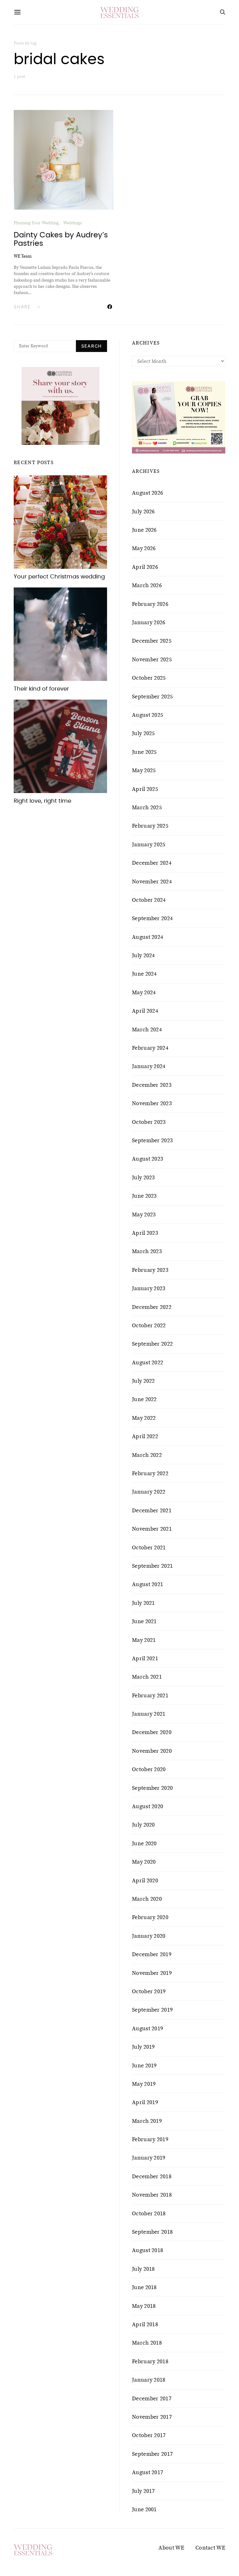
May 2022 (144, 1418)
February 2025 (150, 826)
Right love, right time (42, 801)
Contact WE (210, 2548)
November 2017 (152, 2417)
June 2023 (144, 1196)
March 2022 (147, 1455)
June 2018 (144, 2287)
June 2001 (144, 2509)
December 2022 (152, 1307)
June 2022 (144, 1399)
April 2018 (145, 2324)
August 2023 (148, 1159)
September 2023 (152, 1140)
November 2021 (152, 1529)
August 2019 (148, 2028)
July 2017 (143, 2491)
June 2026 (144, 530)
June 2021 (144, 1621)
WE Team (23, 256)
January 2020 (149, 1936)
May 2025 (144, 770)
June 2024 (144, 974)
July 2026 (143, 511)
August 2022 (148, 1362)
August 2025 (148, 715)
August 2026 (148, 493)
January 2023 (149, 1288)
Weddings (73, 223)
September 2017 (152, 2454)
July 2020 (143, 1825)
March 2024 (147, 1029)
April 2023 (145, 1233)
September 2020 (152, 1788)
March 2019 (147, 2121)
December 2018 (152, 2176)
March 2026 (147, 585)
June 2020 (144, 1843)
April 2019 (145, 2102)
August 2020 (148, 1806)
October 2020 (149, 1769)
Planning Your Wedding (36, 223)
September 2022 (152, 1344)
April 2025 (145, 789)
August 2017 (148, 2472)
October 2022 (149, 1325)
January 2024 (149, 1066)
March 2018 (147, 2343)
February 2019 (150, 2139)
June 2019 (144, 2065)
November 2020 (152, 1751)
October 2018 (149, 2213)
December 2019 (152, 1954)
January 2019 (149, 2158)
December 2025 (152, 641)
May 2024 (144, 992)
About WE (171, 2548)
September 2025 (152, 696)
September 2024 (152, 918)
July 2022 (143, 1381)
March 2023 (147, 1251)
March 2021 (147, 1677)
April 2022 (145, 1436)
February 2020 (150, 1917)
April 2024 (145, 1011)
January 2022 (149, 1492)
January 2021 (149, 1714)
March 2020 (147, 1899)
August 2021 (148, 1584)
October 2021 (149, 1547)
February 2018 (150, 2361)
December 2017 (152, 2398)
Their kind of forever (41, 689)
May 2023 (144, 1214)
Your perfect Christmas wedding (59, 577)
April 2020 (145, 1880)
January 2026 (149, 622)
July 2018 (143, 2269)
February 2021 (150, 1695)
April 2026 (145, 567)
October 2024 (149, 900)
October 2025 (149, 678)
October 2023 (149, 1122)
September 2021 (152, 1566)
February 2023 (150, 1270)
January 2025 (149, 844)
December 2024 (152, 863)
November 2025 (152, 659)
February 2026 (150, 604)
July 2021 (143, 1603)
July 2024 (143, 955)
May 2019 (144, 2084)
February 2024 (150, 1048)
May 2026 (144, 548)
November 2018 (152, 2195)
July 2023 (143, 1177)
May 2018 (144, 2306)
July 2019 (143, 2047)
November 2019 (152, 1973)
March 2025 (147, 807)
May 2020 (144, 1862)
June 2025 (144, 752)
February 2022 (150, 1473)
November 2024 (152, 882)
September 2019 (152, 2010)
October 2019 (149, 1991)
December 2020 (152, 1732)
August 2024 (148, 937)
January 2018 (149, 2380)
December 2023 (152, 1085)
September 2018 (152, 2232)
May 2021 (144, 1640)
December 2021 (152, 1510)
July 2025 (143, 733)
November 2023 (152, 1103)
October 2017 (149, 2435)
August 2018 (148, 2250)
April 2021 (145, 1658)
